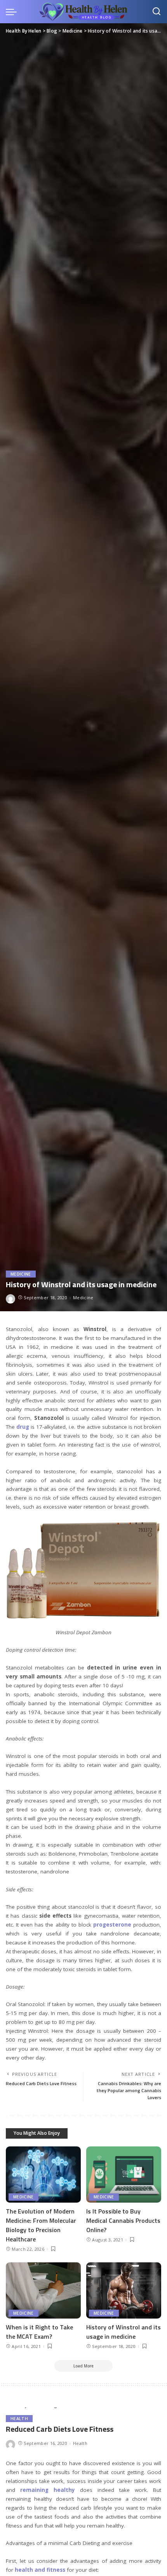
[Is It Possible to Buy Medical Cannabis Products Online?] (124, 2175)
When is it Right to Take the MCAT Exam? (39, 2332)
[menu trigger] (13, 12)
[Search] (157, 12)
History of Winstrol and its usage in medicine (124, 2332)
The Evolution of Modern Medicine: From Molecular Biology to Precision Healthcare (41, 2225)
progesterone (112, 1925)
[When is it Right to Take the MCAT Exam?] (43, 2290)
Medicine (21, 1274)
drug (23, 1427)
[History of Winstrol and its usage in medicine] (124, 2290)
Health (19, 2419)
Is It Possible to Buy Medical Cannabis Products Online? (123, 2220)
